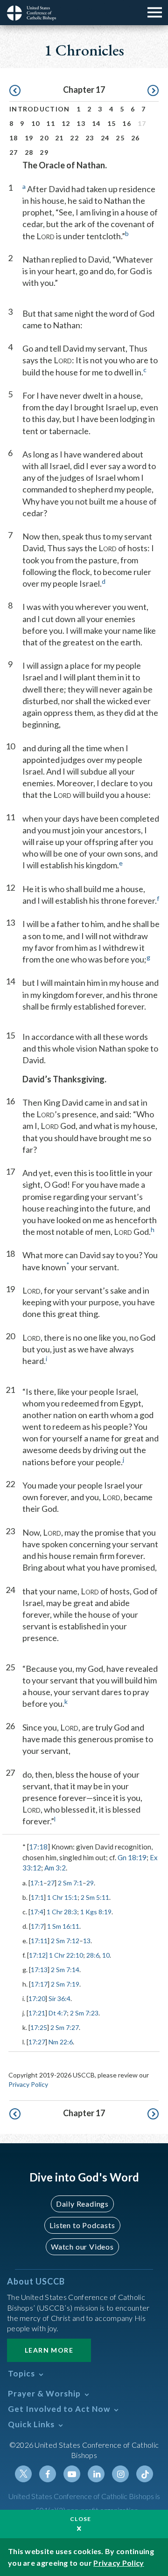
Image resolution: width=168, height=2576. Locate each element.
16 (127, 123)
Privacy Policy (28, 2084)
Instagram (120, 2474)
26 (136, 138)
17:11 (39, 1941)
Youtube (72, 2474)
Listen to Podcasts (82, 2225)
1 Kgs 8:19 (96, 1912)
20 (44, 138)
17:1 (37, 1883)
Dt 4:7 (58, 2013)
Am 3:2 (55, 1868)
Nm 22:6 (61, 2042)
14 (96, 123)
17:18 (38, 1847)
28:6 (93, 1955)
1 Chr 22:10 (65, 1955)
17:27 (37, 2042)
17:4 (37, 1912)
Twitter (23, 2474)
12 (66, 123)
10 (36, 123)
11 (51, 123)
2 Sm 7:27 (65, 2027)
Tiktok (145, 2474)
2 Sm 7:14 (65, 1970)
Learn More (49, 2350)
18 (14, 138)
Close (81, 2519)
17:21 (37, 2013)
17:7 (37, 1926)
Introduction (40, 109)
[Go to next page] (153, 91)
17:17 (39, 1984)
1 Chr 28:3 (62, 1912)
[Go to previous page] (15, 91)
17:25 (39, 2027)
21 (59, 138)
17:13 (39, 1970)
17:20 (37, 1998)
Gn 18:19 (132, 1857)
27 (14, 152)
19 (29, 138)
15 (112, 123)
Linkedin (96, 2474)
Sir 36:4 (59, 1998)
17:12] (38, 1955)
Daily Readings (82, 2204)
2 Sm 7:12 (65, 1941)
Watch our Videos (82, 2247)
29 (44, 152)
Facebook (48, 2474)
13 (81, 123)
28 (29, 152)
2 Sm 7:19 (65, 1984)
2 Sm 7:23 (84, 2013)
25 (120, 138)
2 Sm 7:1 (70, 1883)
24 (105, 138)
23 (90, 138)
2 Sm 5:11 (95, 1897)
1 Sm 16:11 (63, 1926)
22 (74, 138)
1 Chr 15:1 (62, 1897)
